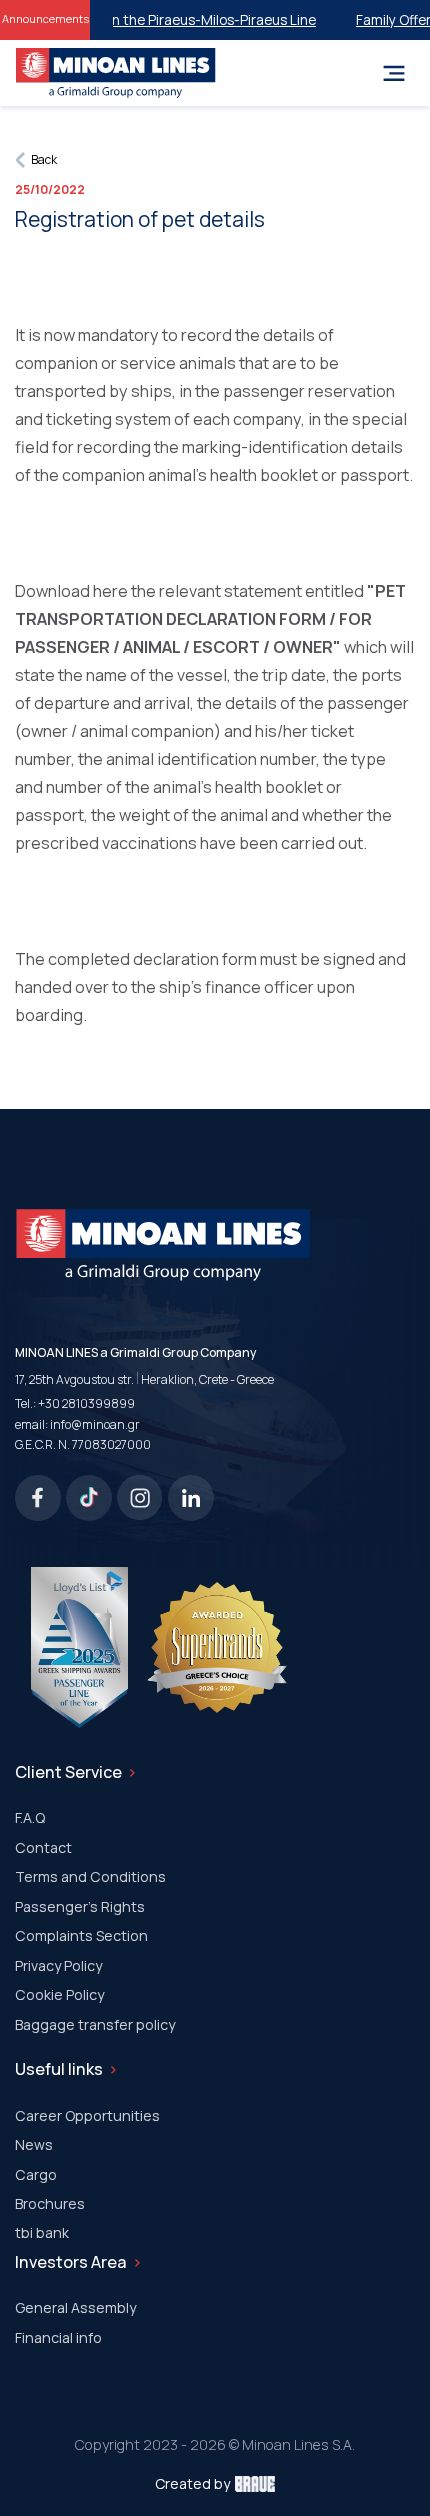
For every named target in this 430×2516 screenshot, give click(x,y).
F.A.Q (30, 1817)
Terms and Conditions (90, 1876)
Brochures (50, 2203)
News (34, 2144)
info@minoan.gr (95, 1424)
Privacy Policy (58, 1965)
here (109, 591)
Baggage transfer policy (95, 2024)
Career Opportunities (87, 2115)
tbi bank (42, 2232)
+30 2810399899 (86, 1403)
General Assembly (75, 2307)
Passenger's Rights (80, 1906)
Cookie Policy (59, 1994)
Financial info (58, 2337)
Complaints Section (81, 1935)
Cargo (36, 2174)
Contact (43, 1847)
